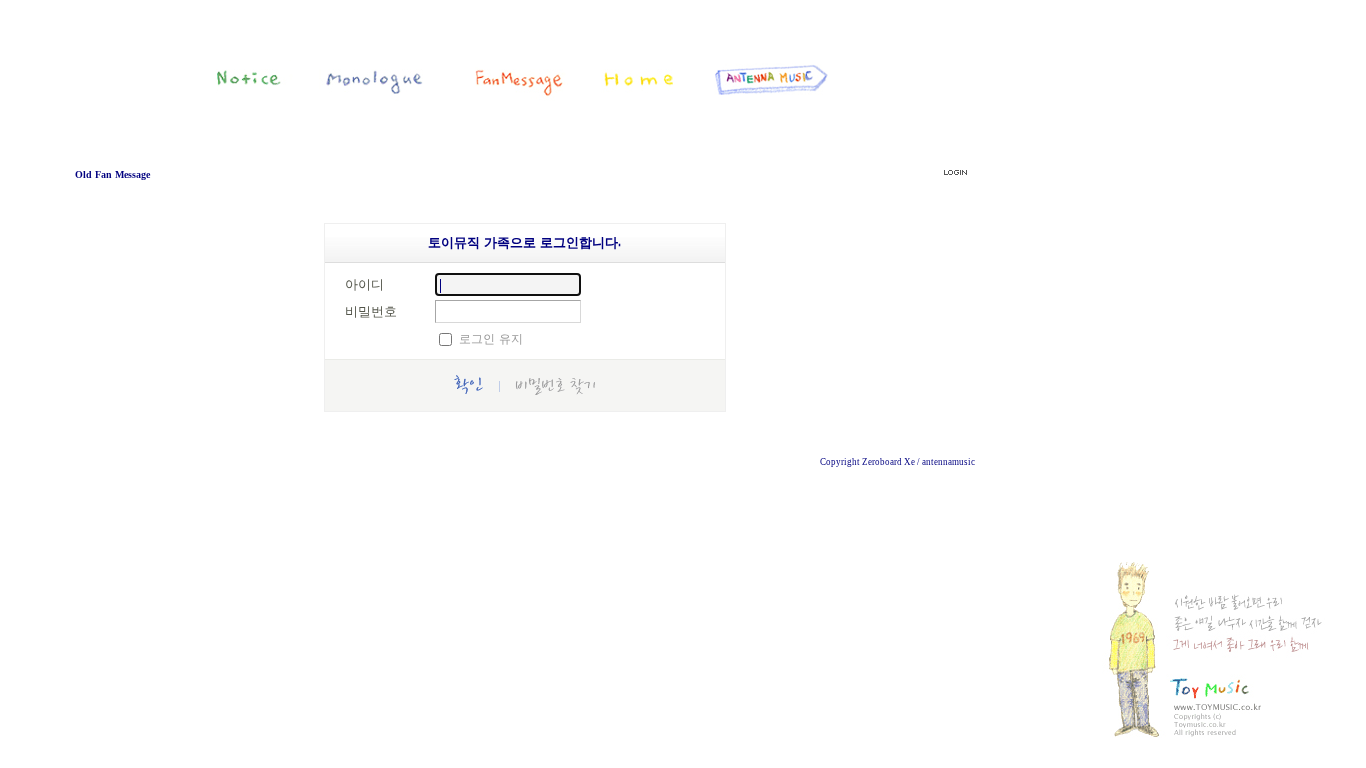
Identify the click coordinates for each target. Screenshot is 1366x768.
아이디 (364, 284)
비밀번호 (371, 311)
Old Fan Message (112, 174)
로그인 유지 (491, 338)
